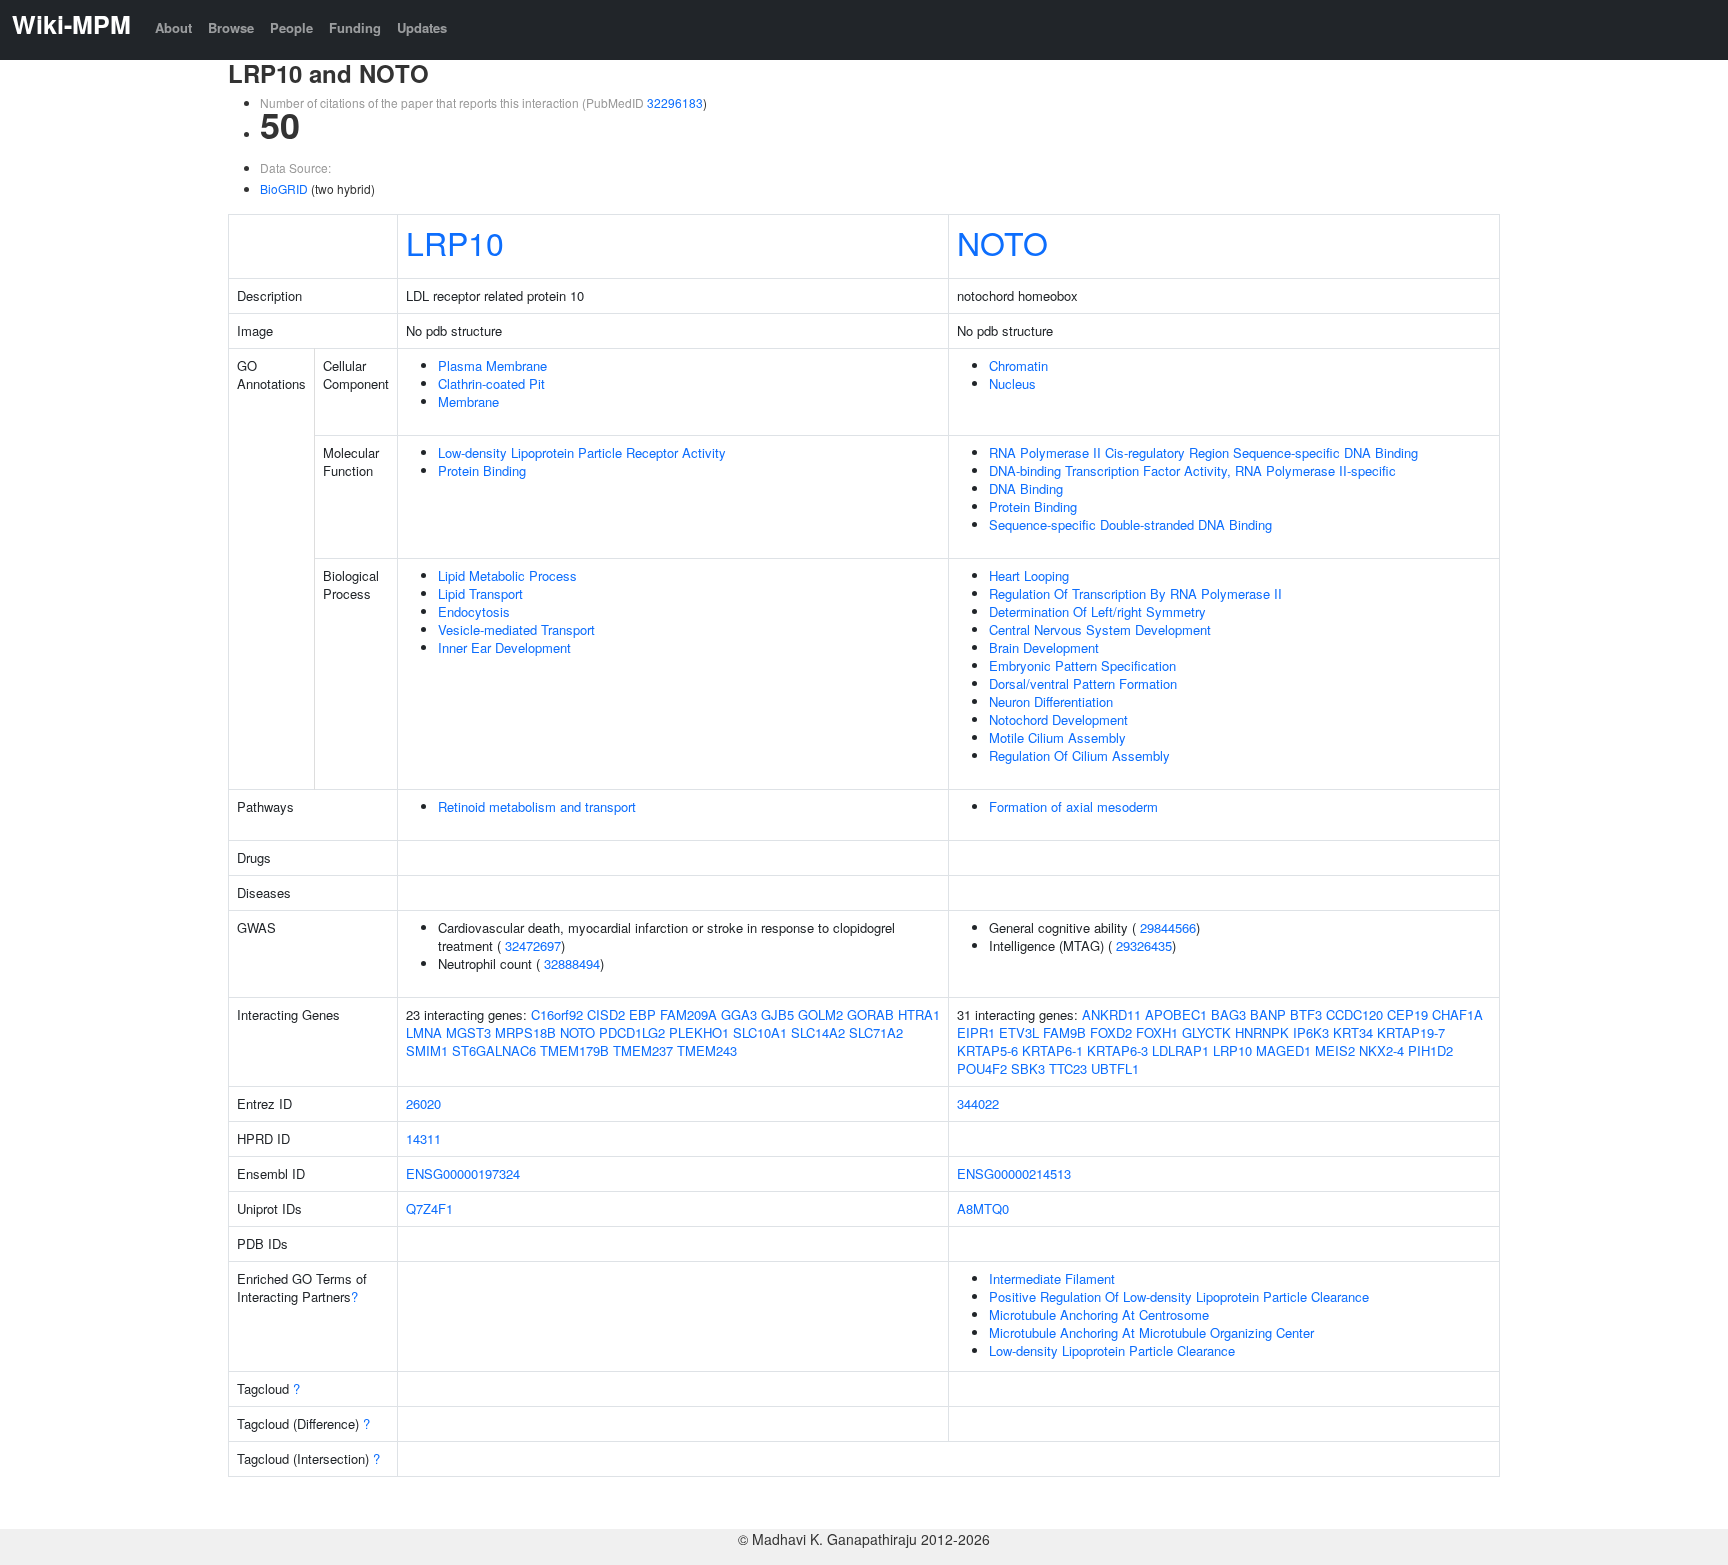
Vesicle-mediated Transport (516, 629)
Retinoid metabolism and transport (537, 806)
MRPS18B (525, 1032)
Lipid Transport (480, 593)
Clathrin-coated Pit (491, 383)
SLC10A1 (760, 1032)
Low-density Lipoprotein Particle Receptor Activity (582, 452)
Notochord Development (1058, 719)
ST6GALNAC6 (494, 1050)
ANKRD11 (1111, 1014)
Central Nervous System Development (1100, 629)
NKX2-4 (1381, 1050)
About (173, 27)
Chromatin (1018, 365)
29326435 (1144, 945)
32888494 (572, 963)
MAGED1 (1283, 1050)
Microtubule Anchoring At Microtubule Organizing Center (1151, 1332)
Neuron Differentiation (1051, 701)
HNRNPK (1262, 1032)
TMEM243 (707, 1050)
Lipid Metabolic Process (507, 575)
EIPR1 (976, 1032)
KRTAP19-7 (1411, 1032)
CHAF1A (1457, 1014)
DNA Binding (1026, 488)
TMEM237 (643, 1050)
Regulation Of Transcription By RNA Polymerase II (1135, 593)
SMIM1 (427, 1050)
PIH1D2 (1430, 1050)
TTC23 (1068, 1068)
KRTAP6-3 (1117, 1050)
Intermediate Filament (1052, 1278)
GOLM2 (820, 1014)
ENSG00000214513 (1014, 1173)
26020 (423, 1103)
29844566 (1168, 927)
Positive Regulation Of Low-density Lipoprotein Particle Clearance (1179, 1296)
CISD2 (606, 1014)
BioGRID (284, 188)
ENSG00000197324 (463, 1173)
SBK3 (1028, 1068)
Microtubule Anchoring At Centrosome (1099, 1314)
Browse (231, 27)
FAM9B (1064, 1032)
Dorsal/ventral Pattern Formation (1083, 683)
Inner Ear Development (504, 647)
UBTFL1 (1115, 1068)
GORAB (870, 1014)
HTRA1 (919, 1014)
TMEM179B (574, 1050)
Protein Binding (482, 470)
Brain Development (1044, 647)
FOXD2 (1111, 1032)
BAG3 (1228, 1014)
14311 (423, 1138)
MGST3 (468, 1032)
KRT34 (1353, 1032)
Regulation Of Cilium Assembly (1079, 755)
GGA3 (739, 1014)
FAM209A (688, 1014)
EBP (642, 1014)
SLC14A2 (818, 1032)
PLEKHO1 (699, 1032)
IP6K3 (1311, 1032)
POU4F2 (982, 1068)
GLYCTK (1206, 1032)
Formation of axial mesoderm (1073, 806)
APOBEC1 (1176, 1014)
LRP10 (455, 242)
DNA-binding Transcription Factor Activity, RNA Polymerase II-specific (1192, 470)
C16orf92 (557, 1014)
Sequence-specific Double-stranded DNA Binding (1130, 524)
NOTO (1002, 242)
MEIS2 (1335, 1050)
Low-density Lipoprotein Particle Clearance (1112, 1350)
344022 (978, 1103)
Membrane (468, 401)
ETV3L (1019, 1032)
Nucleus (1012, 383)
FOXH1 (1157, 1032)
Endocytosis (474, 611)
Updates (422, 27)
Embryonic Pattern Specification (1082, 665)
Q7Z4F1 (429, 1208)
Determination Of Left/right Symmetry (1097, 611)
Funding (355, 27)
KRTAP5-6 (987, 1050)
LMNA (424, 1032)
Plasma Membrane (492, 365)
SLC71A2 (876, 1032)
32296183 (675, 102)
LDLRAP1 (1180, 1050)
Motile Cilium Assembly (1057, 737)
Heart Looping (1029, 575)
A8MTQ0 (983, 1208)
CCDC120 (1354, 1014)
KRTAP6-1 (1052, 1050)
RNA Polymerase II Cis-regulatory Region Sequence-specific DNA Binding (1203, 452)
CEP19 (1407, 1014)
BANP (1268, 1014)
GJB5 (777, 1014)
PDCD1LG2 (632, 1032)
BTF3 (1306, 1014)
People (291, 27)
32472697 (533, 945)
